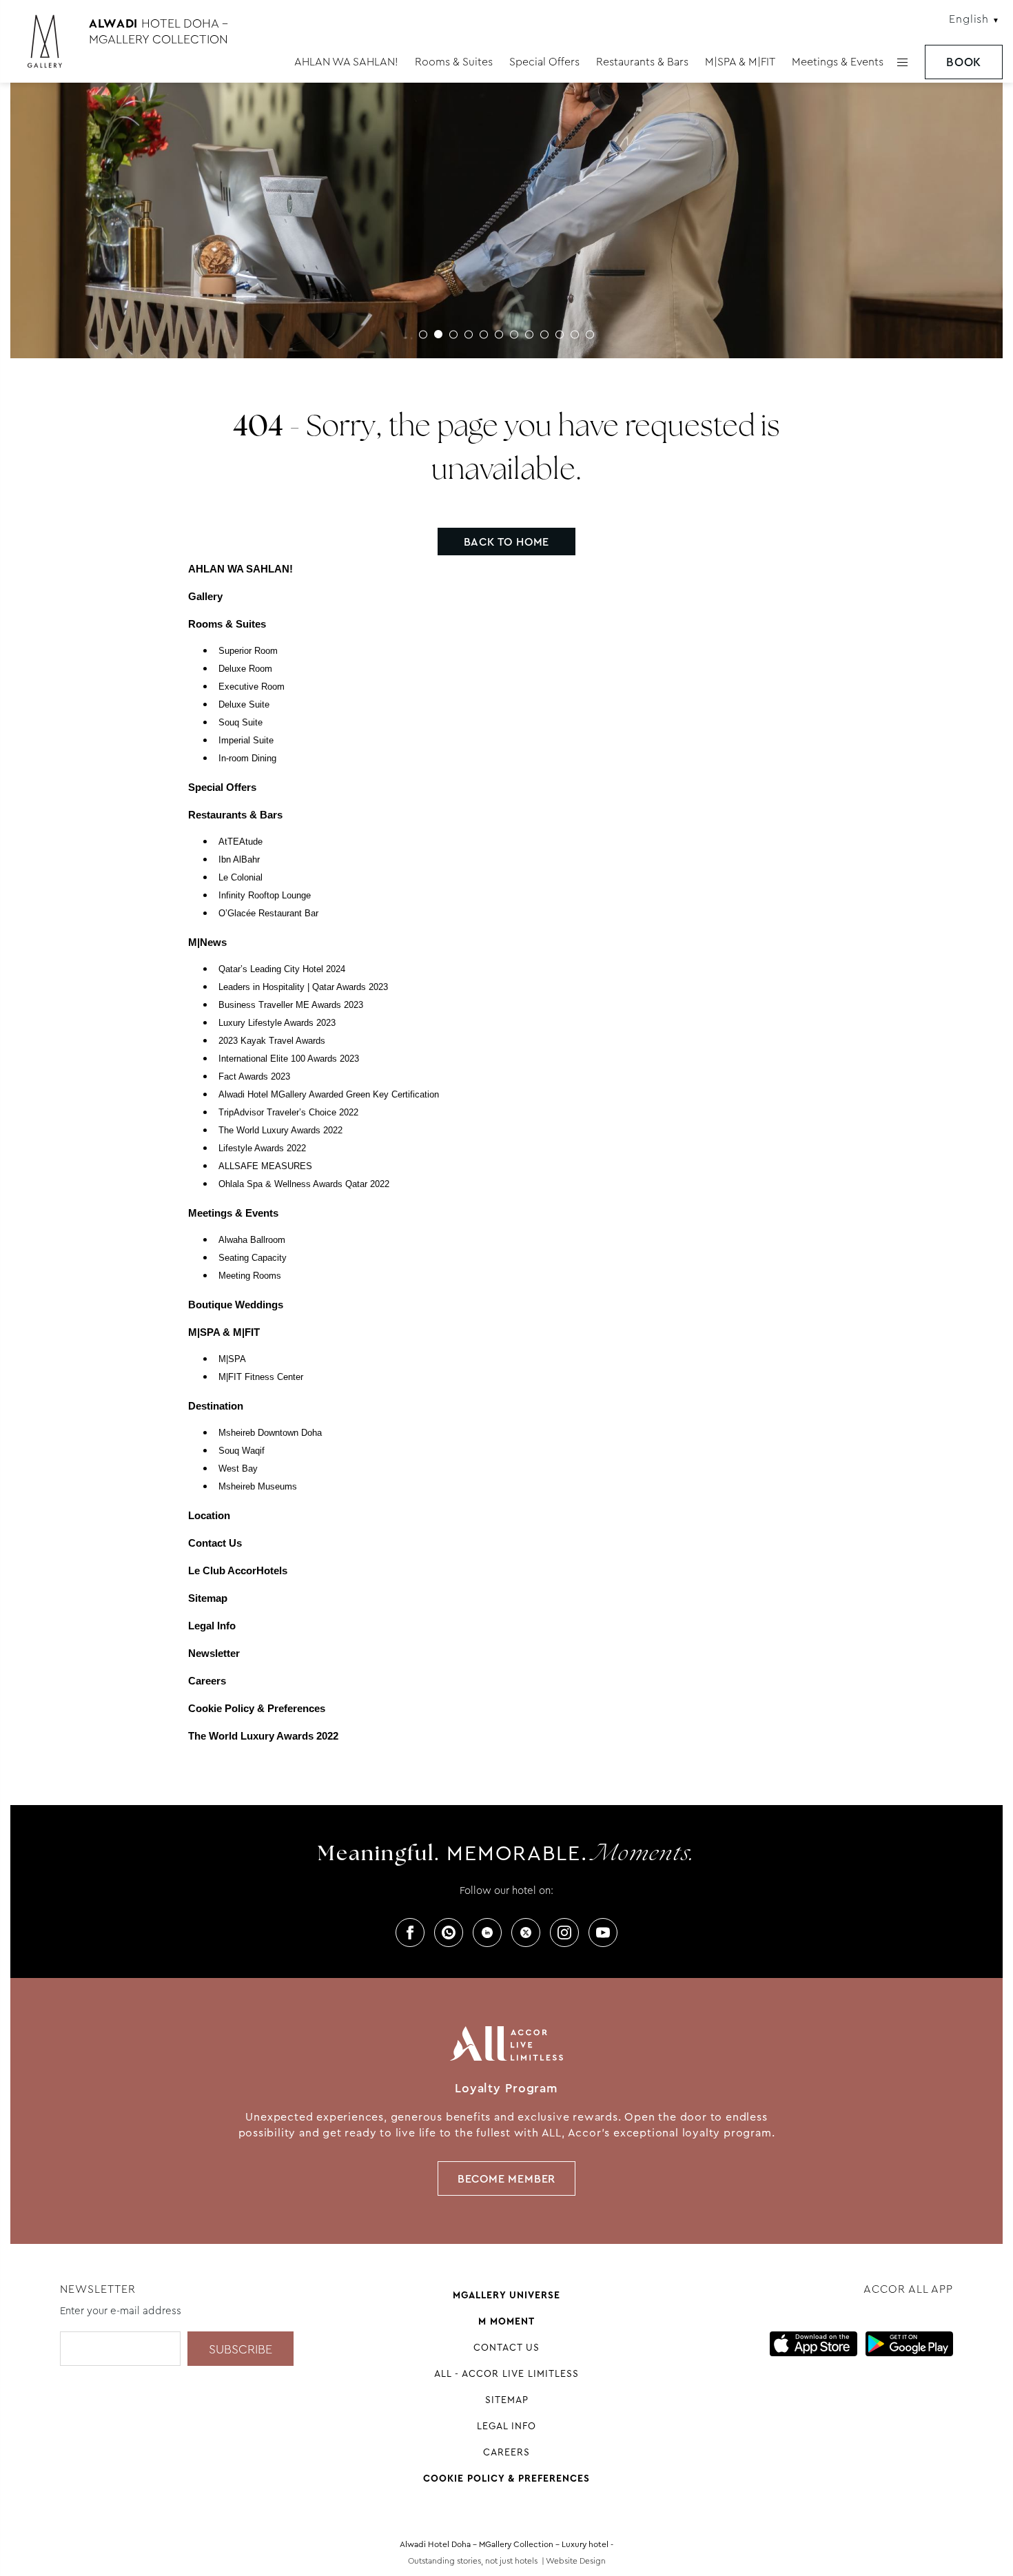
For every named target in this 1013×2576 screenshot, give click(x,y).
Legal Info (212, 1626)
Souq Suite (241, 723)
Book (964, 62)
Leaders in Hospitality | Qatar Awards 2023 (303, 987)
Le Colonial (241, 878)
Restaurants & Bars (642, 62)
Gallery (205, 596)
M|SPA (232, 1359)
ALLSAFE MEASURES (265, 1166)
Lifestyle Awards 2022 (262, 1148)
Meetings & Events (838, 62)
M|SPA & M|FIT (740, 62)
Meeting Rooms (250, 1276)
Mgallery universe (506, 2295)
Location (209, 1515)
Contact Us (215, 1543)
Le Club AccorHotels (238, 1570)
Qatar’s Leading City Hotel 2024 (282, 969)
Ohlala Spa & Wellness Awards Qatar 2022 (304, 1184)
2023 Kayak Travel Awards (272, 1041)
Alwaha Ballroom (252, 1240)
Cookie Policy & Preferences (257, 1708)
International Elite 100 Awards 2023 (289, 1059)
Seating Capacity (253, 1258)
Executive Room (252, 687)
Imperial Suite (246, 741)
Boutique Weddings (236, 1305)
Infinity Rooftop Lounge (265, 896)
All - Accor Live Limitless (506, 2373)
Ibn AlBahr (239, 860)
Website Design (576, 2561)
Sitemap (208, 1598)
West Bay (238, 1469)
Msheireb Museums (258, 1487)
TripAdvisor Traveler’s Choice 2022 (288, 1113)
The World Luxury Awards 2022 (280, 1131)
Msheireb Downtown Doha (270, 1433)
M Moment (506, 2321)
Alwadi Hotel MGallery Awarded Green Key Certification (329, 1095)
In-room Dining (247, 759)
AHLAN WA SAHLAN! (346, 62)
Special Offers (544, 62)
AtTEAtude (241, 842)
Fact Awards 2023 (254, 1077)
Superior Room (248, 651)
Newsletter (214, 1653)
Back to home (507, 542)
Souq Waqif (242, 1451)
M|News (207, 942)
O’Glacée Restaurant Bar (268, 914)
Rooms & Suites (454, 62)
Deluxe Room (245, 669)
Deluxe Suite (244, 705)
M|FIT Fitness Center (261, 1377)
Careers (207, 1681)
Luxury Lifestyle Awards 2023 (277, 1023)
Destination (216, 1406)
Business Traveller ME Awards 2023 (291, 1005)
